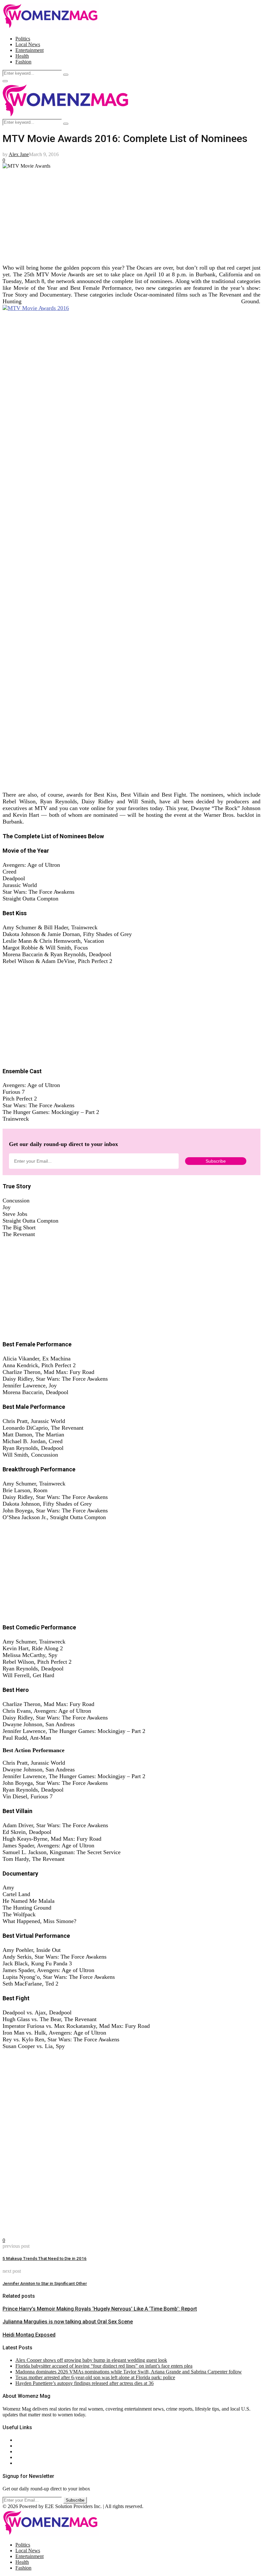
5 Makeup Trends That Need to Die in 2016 (45, 2258)
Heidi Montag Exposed (29, 2335)
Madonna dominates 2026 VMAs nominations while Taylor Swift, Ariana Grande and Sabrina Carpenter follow (129, 2372)
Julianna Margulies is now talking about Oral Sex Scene (68, 2322)
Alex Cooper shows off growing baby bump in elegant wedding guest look (91, 2360)
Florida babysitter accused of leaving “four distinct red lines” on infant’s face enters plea (104, 2366)
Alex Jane (19, 154)
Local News (28, 44)
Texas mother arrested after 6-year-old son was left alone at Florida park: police (95, 2377)
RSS (20, 2463)
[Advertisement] (131, 214)
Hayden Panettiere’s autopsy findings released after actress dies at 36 (85, 2383)
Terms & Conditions (36, 2457)
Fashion (23, 62)
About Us (25, 2440)
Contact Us (27, 2446)
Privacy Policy (30, 2451)
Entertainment (30, 50)
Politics (23, 39)
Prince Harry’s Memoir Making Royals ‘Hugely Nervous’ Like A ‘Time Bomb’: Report (100, 2309)
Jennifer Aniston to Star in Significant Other (45, 2283)
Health (22, 56)
